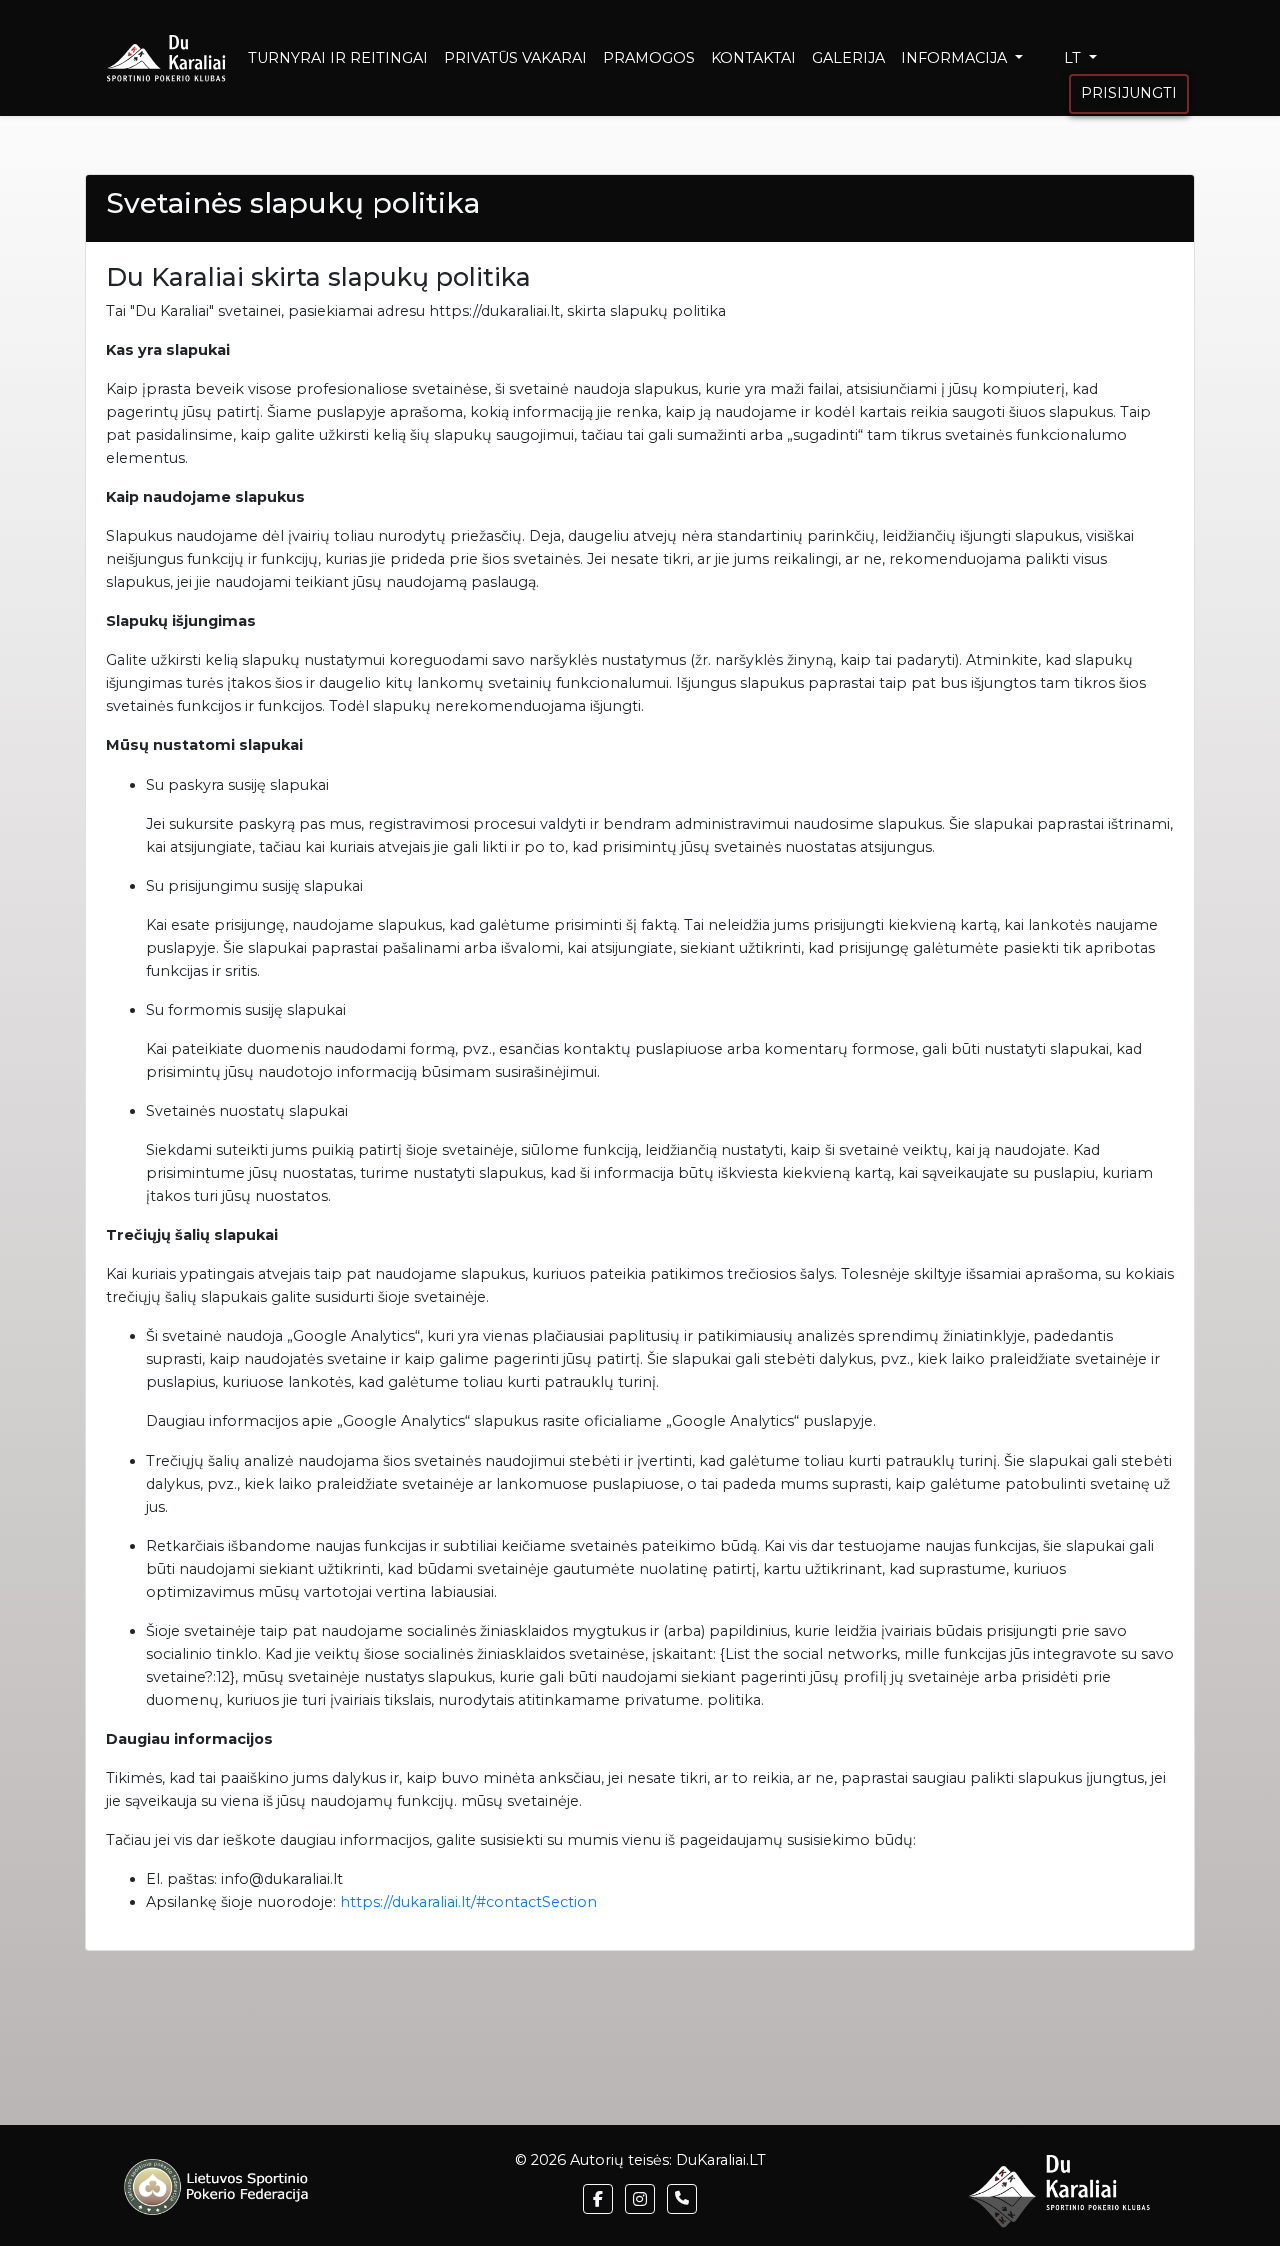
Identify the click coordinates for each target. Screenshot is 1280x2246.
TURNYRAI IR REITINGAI (338, 58)
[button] (598, 2199)
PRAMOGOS (649, 58)
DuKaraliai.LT (721, 2160)
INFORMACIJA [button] (956, 58)
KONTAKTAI (753, 58)
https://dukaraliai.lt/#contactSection (468, 1902)
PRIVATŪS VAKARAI (515, 58)
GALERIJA (848, 58)
